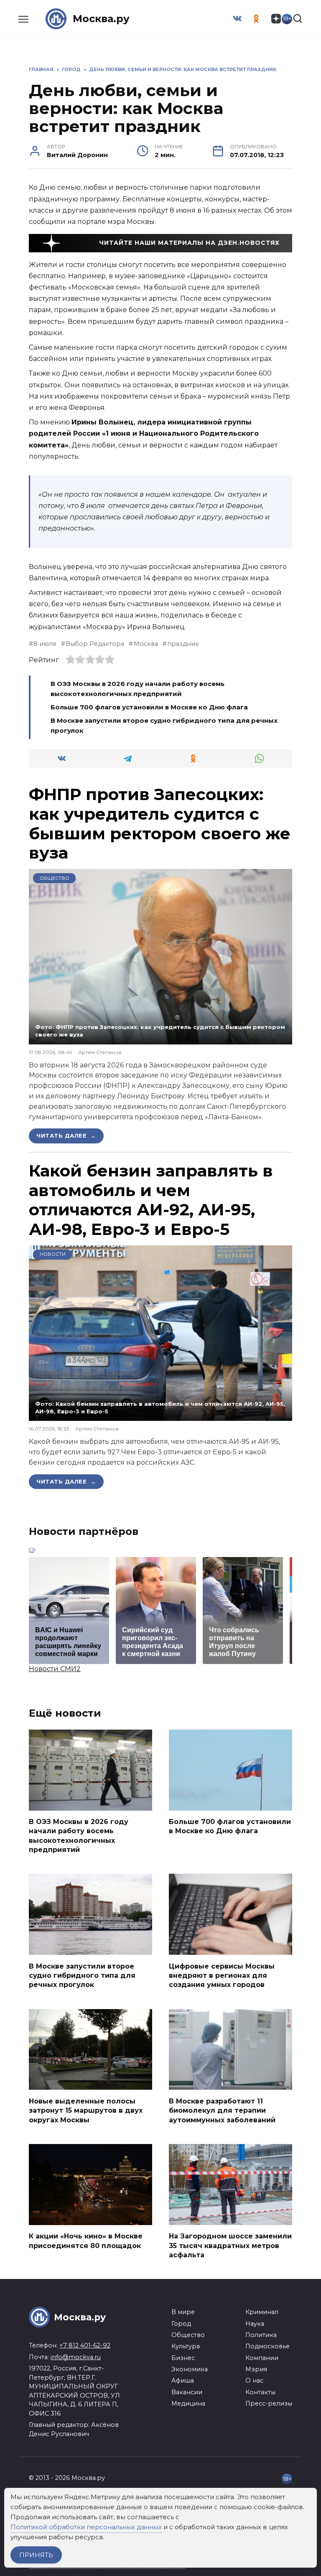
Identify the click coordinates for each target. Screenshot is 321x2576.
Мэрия (256, 2369)
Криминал (262, 2312)
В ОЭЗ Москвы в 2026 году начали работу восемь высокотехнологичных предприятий (79, 1836)
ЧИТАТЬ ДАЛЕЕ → (66, 1136)
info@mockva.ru (76, 2357)
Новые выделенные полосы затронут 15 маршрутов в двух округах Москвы (86, 2110)
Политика (261, 2335)
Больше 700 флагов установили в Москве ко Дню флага (149, 707)
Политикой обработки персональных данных (86, 2527)
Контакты (260, 2392)
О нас (254, 2380)
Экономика (190, 2369)
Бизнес (183, 2358)
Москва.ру (101, 19)
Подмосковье (267, 2346)
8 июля (45, 644)
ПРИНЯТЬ (36, 2555)
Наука (255, 2324)
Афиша (183, 2380)
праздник (183, 644)
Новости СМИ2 (55, 1669)
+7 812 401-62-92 (85, 2345)
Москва (146, 644)
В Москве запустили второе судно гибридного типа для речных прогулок (82, 1975)
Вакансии (187, 2392)
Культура (186, 2346)
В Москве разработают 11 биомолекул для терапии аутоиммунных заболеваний (222, 2110)
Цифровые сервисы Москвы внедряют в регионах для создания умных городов (222, 1975)
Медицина (188, 2403)
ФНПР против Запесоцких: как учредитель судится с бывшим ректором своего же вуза (160, 823)
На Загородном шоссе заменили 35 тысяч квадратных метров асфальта (230, 2246)
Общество (55, 878)
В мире (183, 2312)
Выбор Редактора (95, 644)
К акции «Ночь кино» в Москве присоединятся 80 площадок (86, 2241)
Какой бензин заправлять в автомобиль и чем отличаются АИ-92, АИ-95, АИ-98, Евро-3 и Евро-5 (151, 1200)
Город (181, 2324)
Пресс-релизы (269, 2403)
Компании (262, 2358)
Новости (53, 1254)
